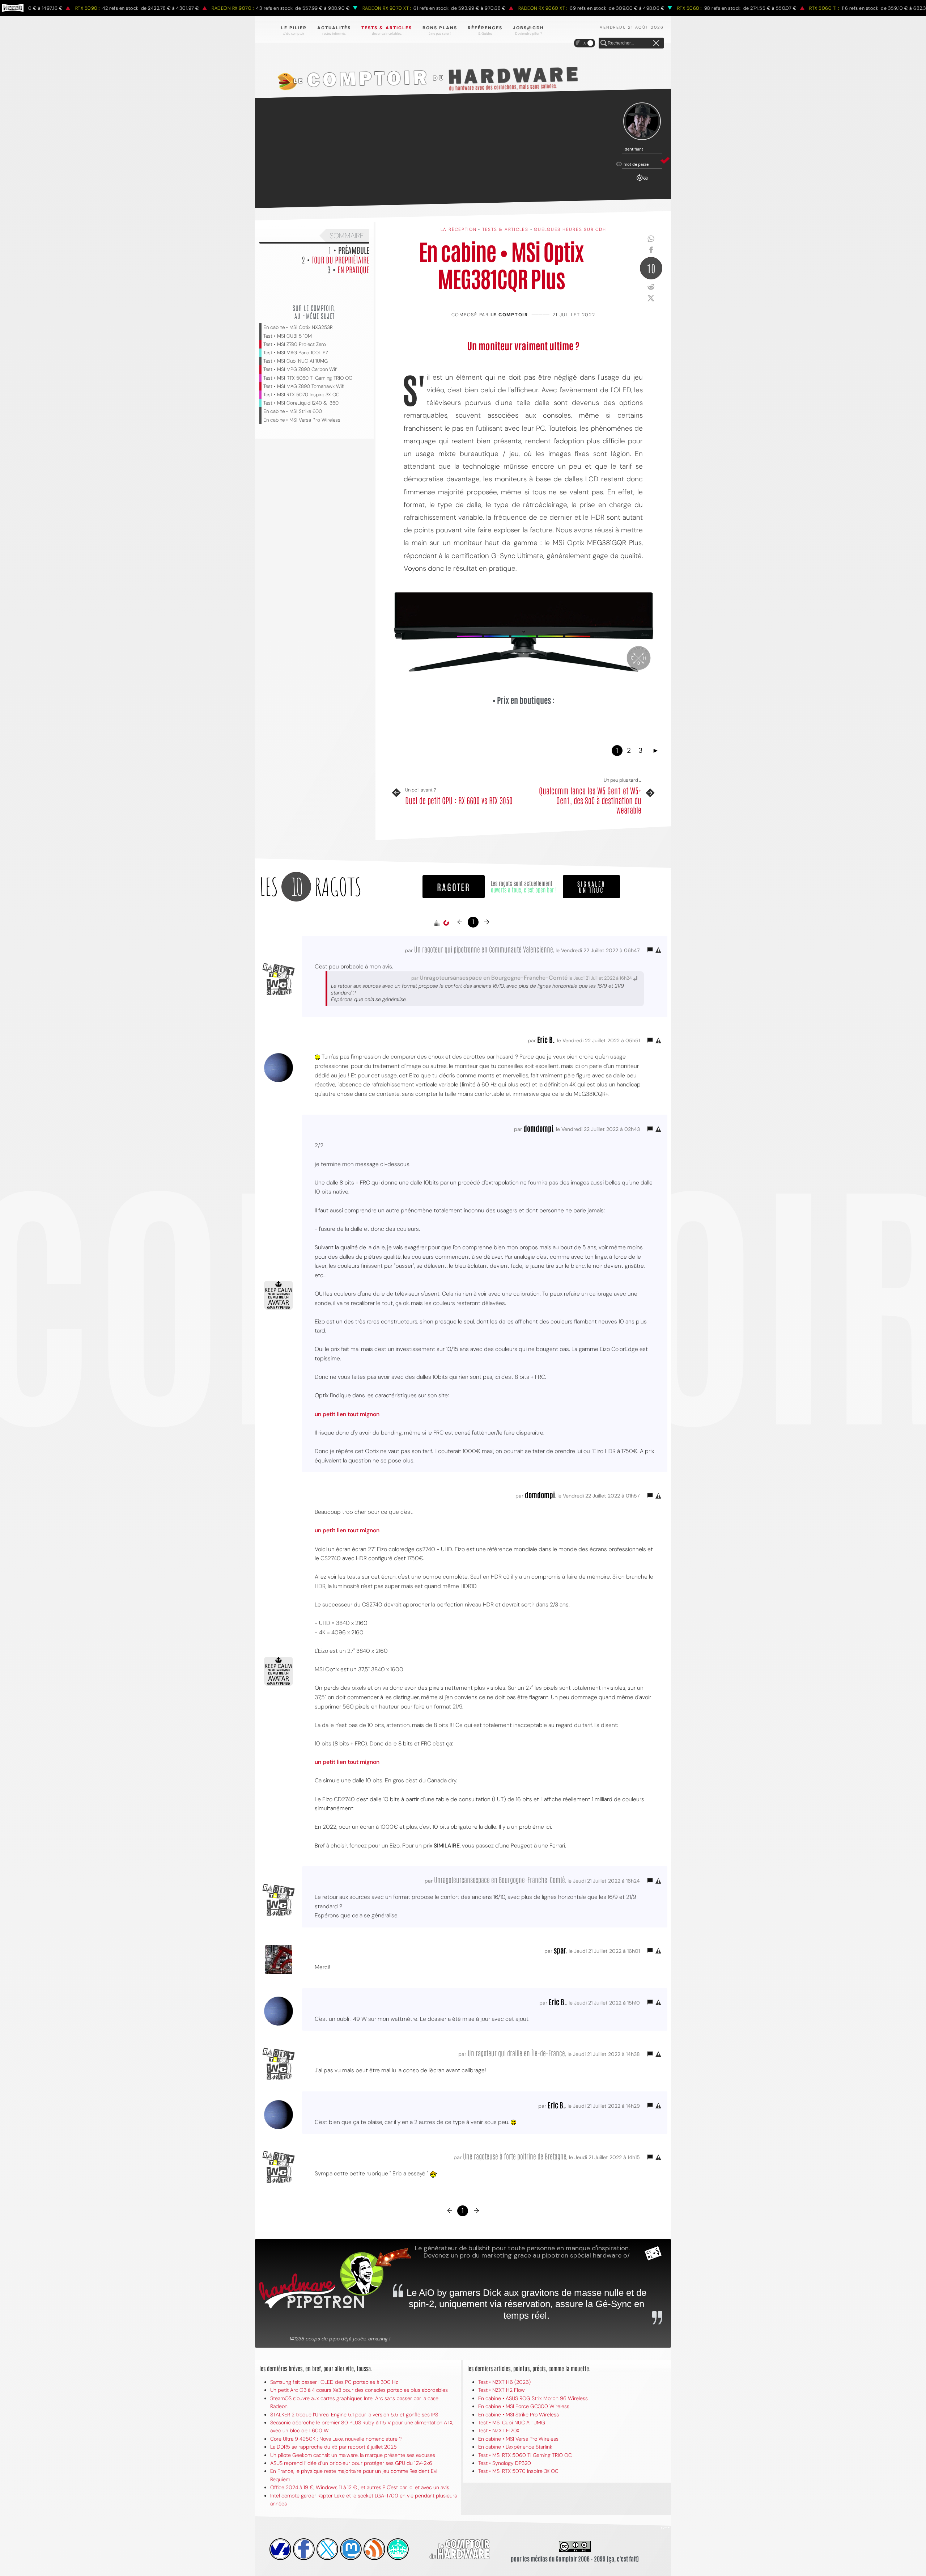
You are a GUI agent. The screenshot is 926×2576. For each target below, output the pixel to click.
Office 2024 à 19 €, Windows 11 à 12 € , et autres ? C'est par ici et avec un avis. (360, 2487)
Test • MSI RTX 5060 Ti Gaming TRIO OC (308, 378)
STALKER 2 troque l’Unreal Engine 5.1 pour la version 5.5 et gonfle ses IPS (354, 2415)
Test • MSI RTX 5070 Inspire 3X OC (301, 395)
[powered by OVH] (280, 2549)
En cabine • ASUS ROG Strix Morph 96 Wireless (533, 2398)
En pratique (353, 269)
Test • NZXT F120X (499, 2431)
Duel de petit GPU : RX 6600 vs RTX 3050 (459, 800)
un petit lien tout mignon (347, 1414)
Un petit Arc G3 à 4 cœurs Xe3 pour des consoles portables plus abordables (359, 2390)
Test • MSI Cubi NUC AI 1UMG (296, 361)
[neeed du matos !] (398, 2549)
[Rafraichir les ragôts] (446, 923)
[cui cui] (327, 2549)
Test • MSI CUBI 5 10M (288, 336)
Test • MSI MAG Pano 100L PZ (296, 353)
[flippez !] (351, 2549)
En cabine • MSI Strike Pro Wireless (519, 2415)
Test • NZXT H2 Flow (502, 2390)
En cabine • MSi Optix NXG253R (298, 327)
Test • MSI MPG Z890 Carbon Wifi (300, 369)
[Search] (604, 43)
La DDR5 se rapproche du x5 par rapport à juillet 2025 (334, 2447)
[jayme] (304, 2549)
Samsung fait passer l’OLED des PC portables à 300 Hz (334, 2382)
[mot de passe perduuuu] (642, 182)
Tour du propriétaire (341, 259)
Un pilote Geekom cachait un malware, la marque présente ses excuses (353, 2455)
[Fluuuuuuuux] (374, 2549)
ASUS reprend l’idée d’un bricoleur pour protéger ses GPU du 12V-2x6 (351, 2463)
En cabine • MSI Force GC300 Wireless (524, 2406)
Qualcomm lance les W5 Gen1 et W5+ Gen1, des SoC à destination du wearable (590, 800)
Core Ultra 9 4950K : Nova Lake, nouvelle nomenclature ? (336, 2439)
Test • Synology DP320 (505, 2463)
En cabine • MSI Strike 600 (293, 411)
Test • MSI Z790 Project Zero (295, 344)
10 (651, 268)
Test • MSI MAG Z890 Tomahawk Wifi (304, 386)
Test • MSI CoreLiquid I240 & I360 (301, 403)
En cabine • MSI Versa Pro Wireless (302, 420)
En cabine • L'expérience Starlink (515, 2447)
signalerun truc (591, 887)
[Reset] (656, 43)
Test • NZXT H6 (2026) (504, 2382)
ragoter (454, 886)
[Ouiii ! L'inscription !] (642, 121)
